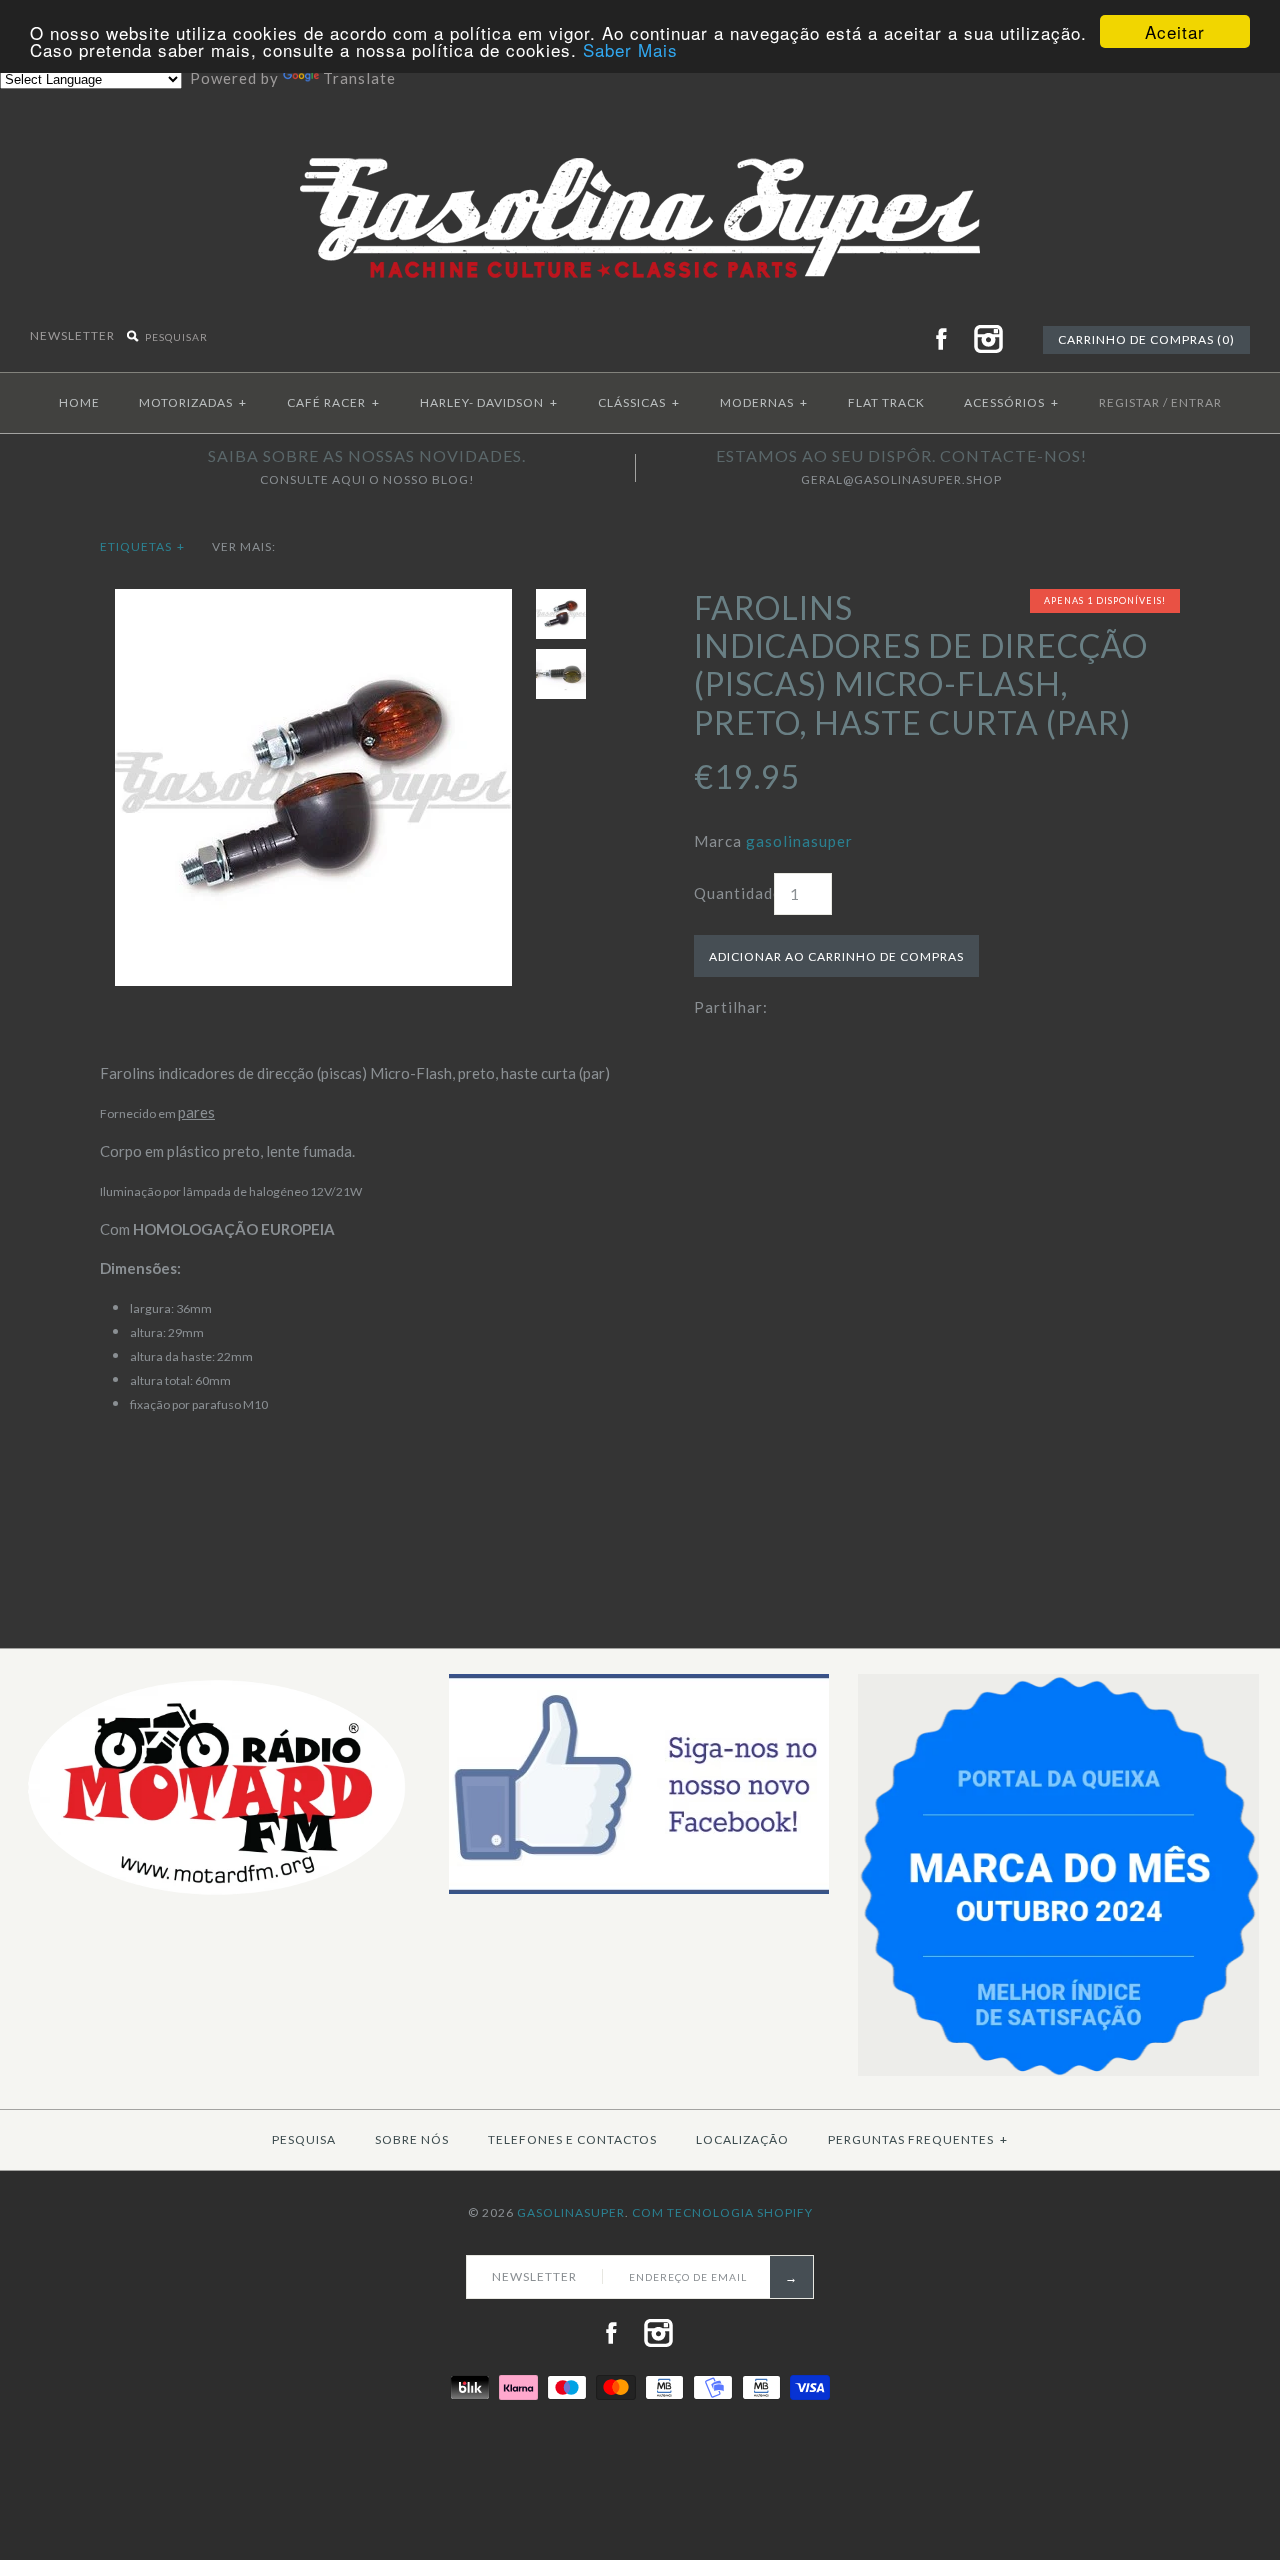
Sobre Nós (412, 2139)
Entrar (1196, 402)
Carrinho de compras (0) (1146, 339)
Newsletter (74, 335)
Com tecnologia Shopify (722, 2212)
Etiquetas (142, 546)
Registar (1129, 402)
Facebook (941, 339)
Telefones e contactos (572, 2139)
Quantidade (734, 893)
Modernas (764, 402)
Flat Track (886, 402)
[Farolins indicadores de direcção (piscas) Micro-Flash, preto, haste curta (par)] (313, 601)
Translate (359, 78)
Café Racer (333, 402)
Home (79, 402)
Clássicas (639, 402)
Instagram (988, 339)
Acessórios (1011, 402)
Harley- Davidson (489, 402)
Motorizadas (193, 402)
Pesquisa (304, 2139)
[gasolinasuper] (640, 142)
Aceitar (1175, 31)
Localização (742, 2139)
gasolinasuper (799, 841)
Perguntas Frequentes (918, 2139)
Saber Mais (630, 49)
